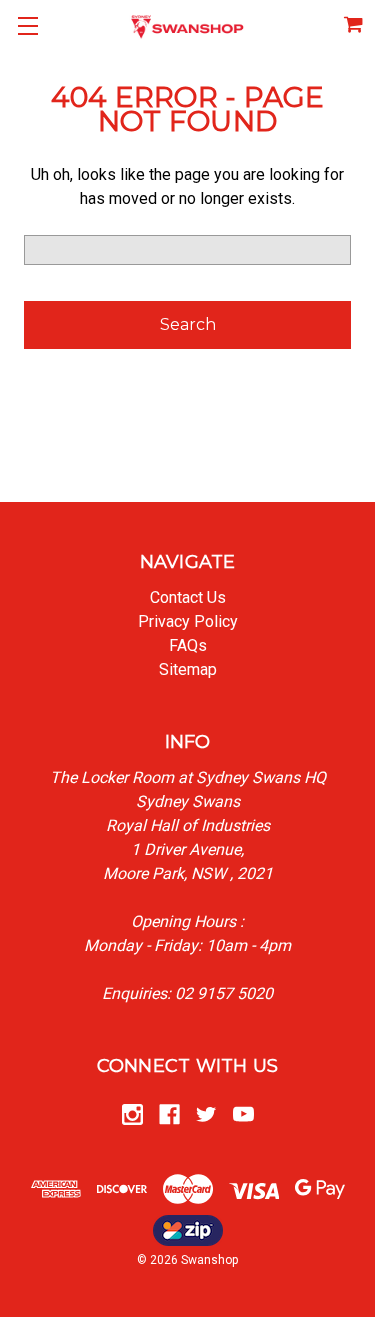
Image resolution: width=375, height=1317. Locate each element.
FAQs (188, 645)
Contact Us (188, 597)
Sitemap (188, 669)
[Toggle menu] (27, 27)
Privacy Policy (188, 621)
